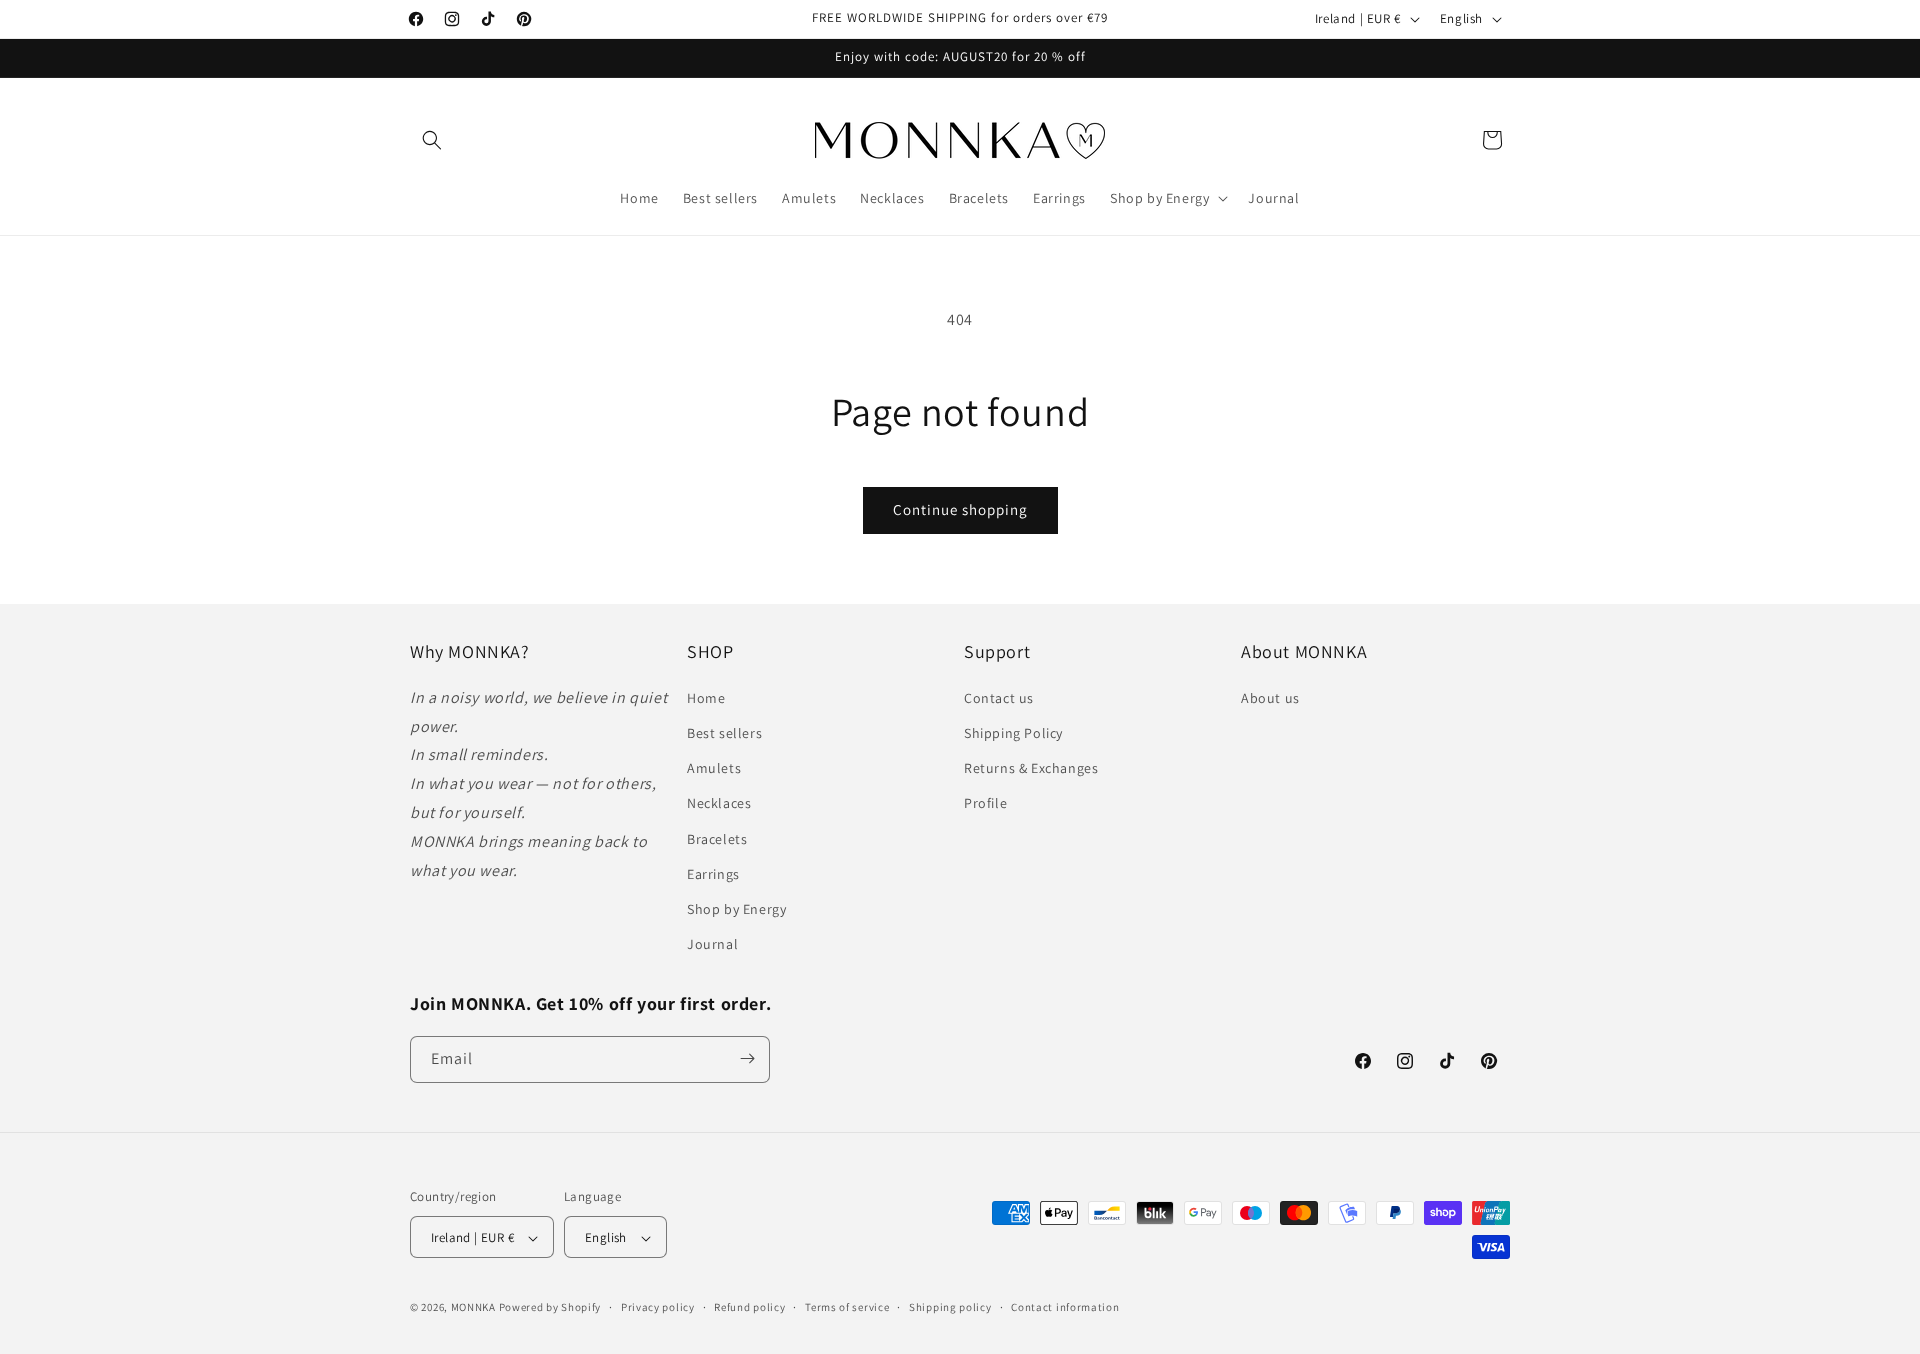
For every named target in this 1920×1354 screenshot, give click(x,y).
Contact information (1065, 1307)
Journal (712, 944)
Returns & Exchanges (1031, 768)
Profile (985, 803)
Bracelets (717, 838)
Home (706, 697)
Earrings (713, 873)
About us (1270, 697)
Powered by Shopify (550, 1308)
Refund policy (749, 1307)
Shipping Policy (1013, 732)
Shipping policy (950, 1307)
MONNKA (473, 1308)
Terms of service (847, 1307)
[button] (432, 140)
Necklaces (719, 803)
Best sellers (724, 732)
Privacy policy (658, 1307)
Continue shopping (960, 509)
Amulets (714, 768)
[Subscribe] (747, 1058)
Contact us (999, 697)
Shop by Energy (736, 908)
